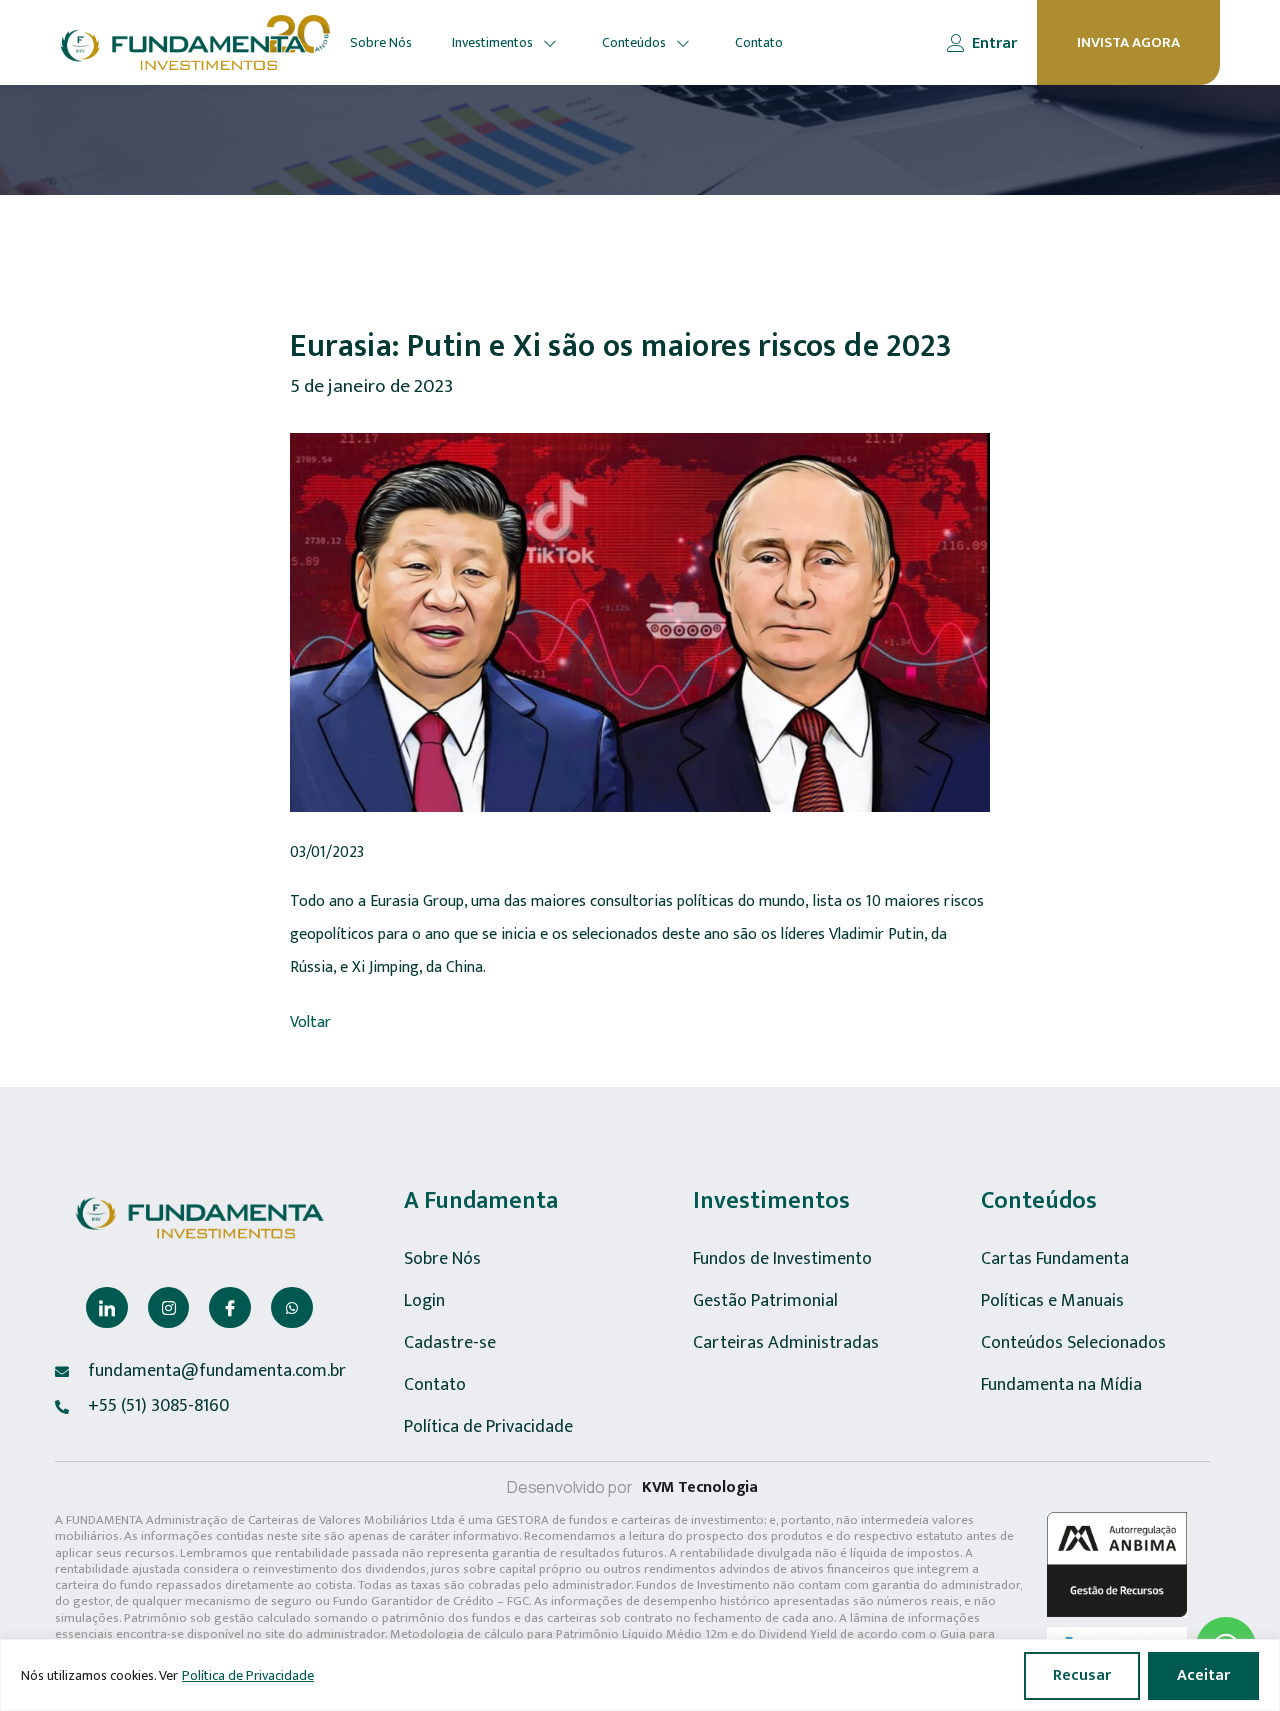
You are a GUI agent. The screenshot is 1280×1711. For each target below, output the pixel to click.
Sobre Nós (381, 42)
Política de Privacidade (248, 1675)
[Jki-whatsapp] (292, 1308)
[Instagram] (169, 1308)
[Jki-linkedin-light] (107, 1308)
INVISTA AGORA (1128, 42)
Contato (759, 42)
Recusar (1082, 1675)
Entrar (994, 43)
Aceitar (1203, 1675)
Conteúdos (634, 42)
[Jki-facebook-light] (230, 1308)
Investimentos (492, 42)
